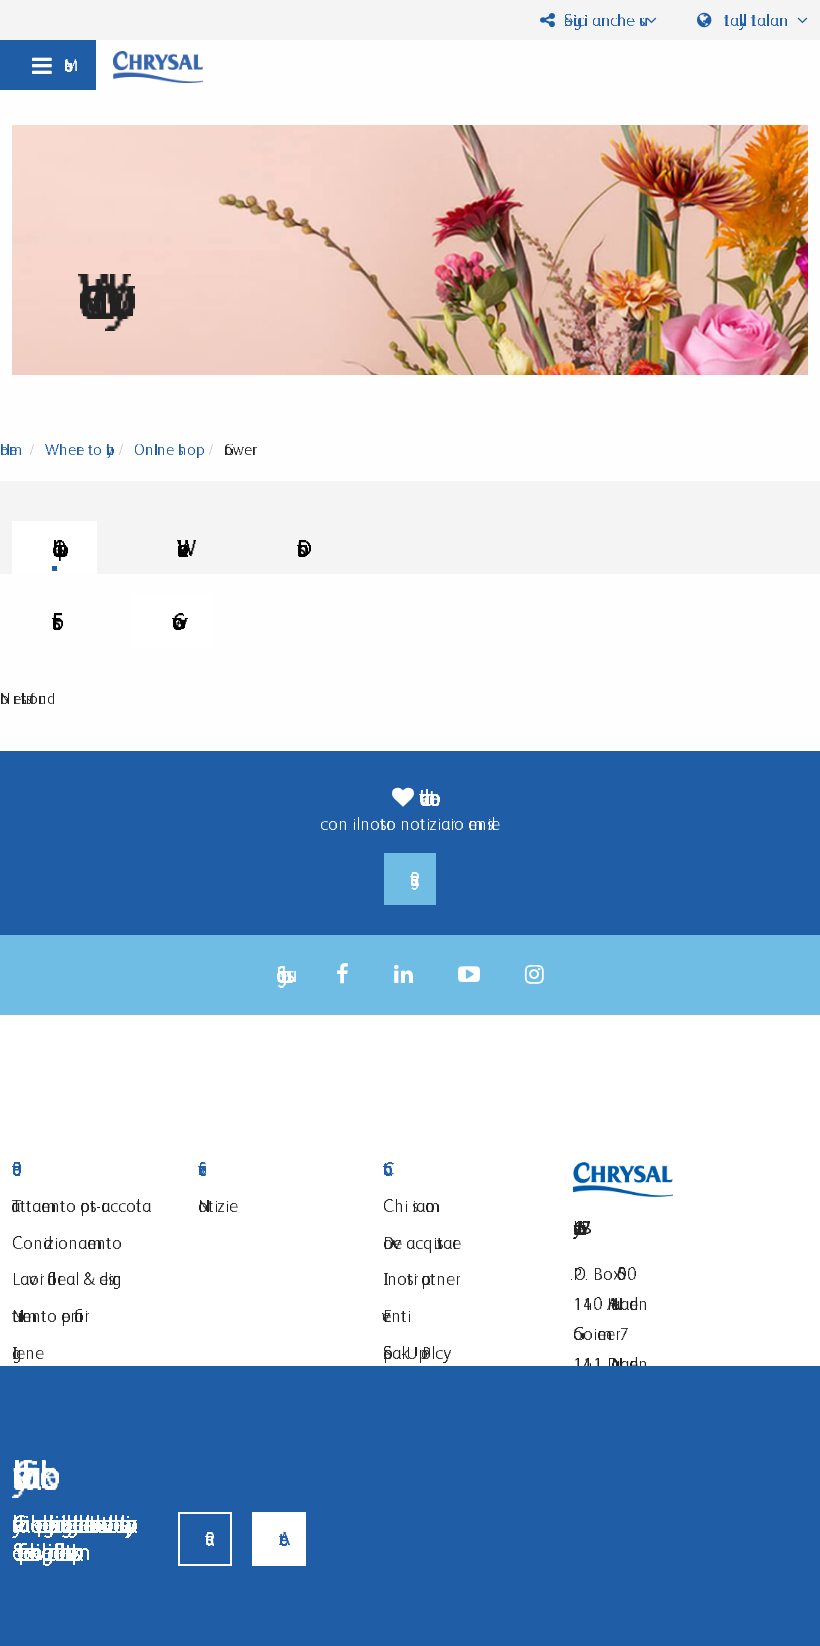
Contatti (461, 1169)
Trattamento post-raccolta (81, 1205)
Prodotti (90, 1169)
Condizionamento (67, 1242)
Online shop (165, 449)
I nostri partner (419, 1278)
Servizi (276, 1169)
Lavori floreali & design (67, 1278)
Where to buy (75, 449)
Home (8, 449)
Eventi (397, 1315)
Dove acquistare (422, 1242)
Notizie (218, 1205)
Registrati (410, 879)
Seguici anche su (599, 20)
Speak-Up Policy (413, 1352)
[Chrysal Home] (158, 65)
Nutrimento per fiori (50, 1315)
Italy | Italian (756, 20)
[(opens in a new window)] (342, 974)
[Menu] (48, 65)
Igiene (28, 1352)
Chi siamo (409, 1205)
